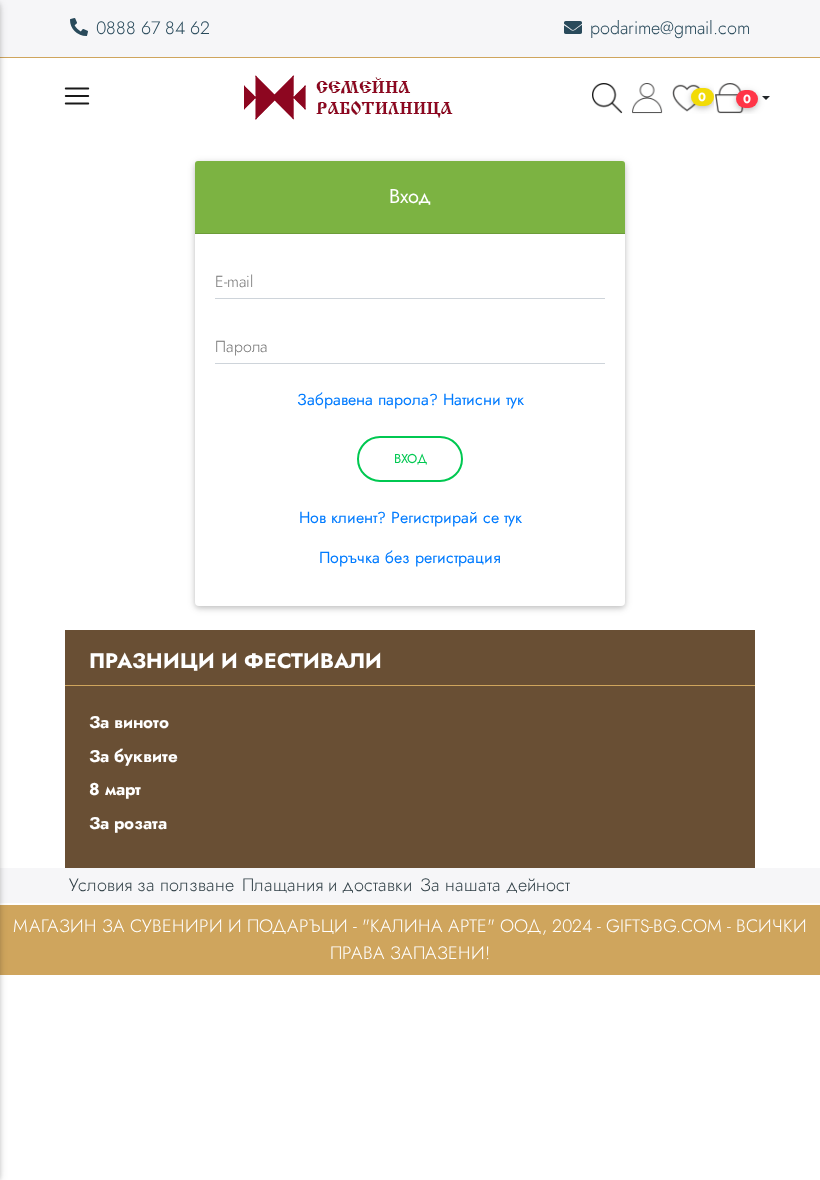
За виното (129, 722)
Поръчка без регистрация (410, 557)
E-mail (234, 281)
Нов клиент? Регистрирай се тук (410, 517)
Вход (410, 458)
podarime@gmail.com (670, 28)
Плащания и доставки (327, 885)
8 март (115, 789)
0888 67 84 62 (153, 28)
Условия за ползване (151, 885)
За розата (128, 823)
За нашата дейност (495, 885)
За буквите (133, 756)
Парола (241, 346)
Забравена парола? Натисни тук (410, 399)
